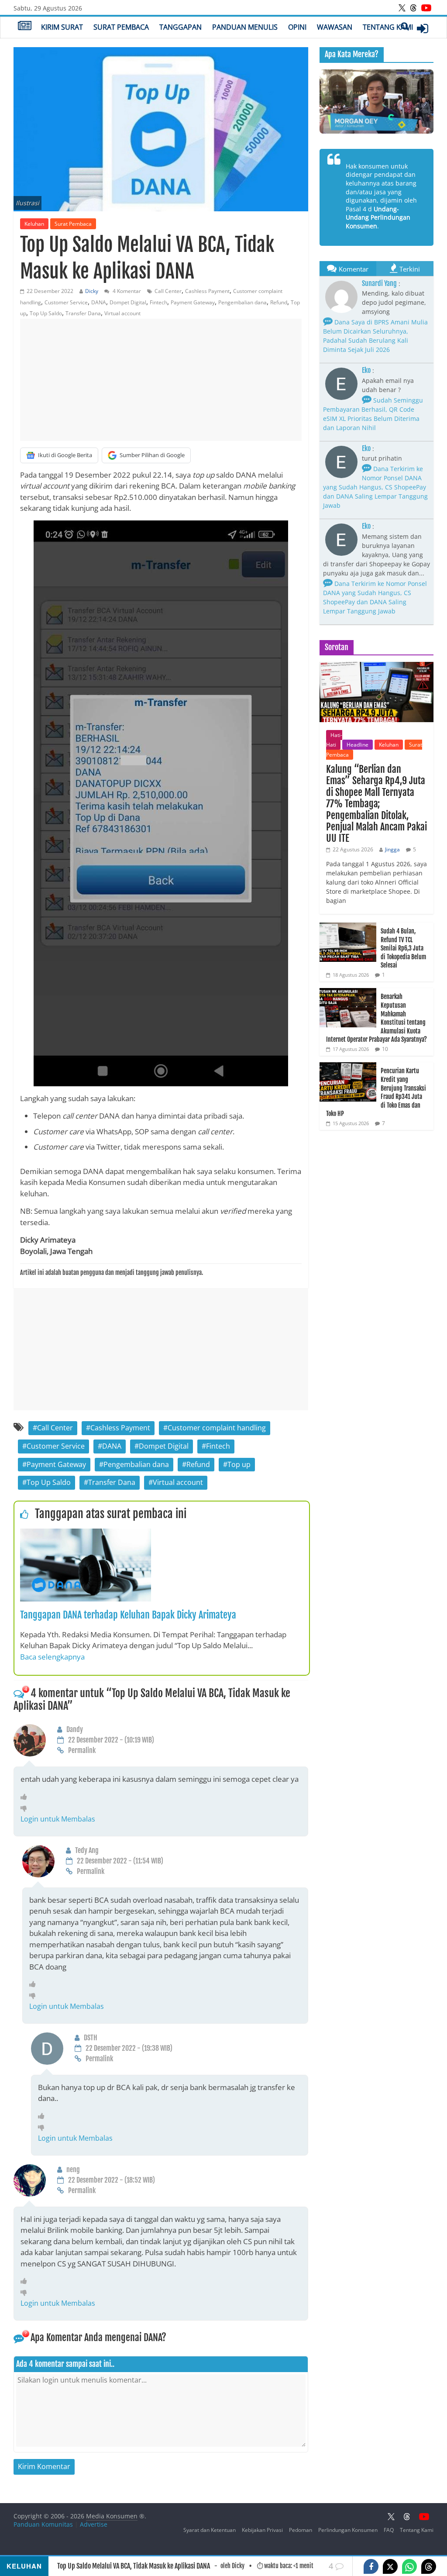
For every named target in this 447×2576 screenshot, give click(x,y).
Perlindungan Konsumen (348, 2530)
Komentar (354, 269)
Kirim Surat (62, 27)
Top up (239, 1464)
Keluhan (34, 224)
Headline (358, 745)
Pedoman (301, 2530)
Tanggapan (181, 27)
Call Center (168, 291)
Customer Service (66, 302)
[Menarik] (26, 1797)
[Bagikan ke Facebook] (371, 2566)
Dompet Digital (128, 302)
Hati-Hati (334, 740)
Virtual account (122, 313)
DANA (99, 302)
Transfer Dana (83, 313)
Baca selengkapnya (52, 1657)
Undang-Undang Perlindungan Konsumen (378, 217)
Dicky (92, 291)
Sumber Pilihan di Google (152, 455)
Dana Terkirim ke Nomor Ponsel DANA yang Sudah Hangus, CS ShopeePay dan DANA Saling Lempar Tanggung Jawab (375, 487)
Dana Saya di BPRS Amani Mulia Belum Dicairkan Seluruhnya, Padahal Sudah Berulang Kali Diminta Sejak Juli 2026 (375, 336)
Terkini (410, 269)
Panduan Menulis (245, 27)
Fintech (158, 302)
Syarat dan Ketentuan (210, 2530)
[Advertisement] (161, 380)
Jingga (392, 849)
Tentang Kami (388, 27)
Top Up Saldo (46, 313)
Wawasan (335, 27)
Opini (297, 27)
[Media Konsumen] (25, 27)
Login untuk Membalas (58, 1819)
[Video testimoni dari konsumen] (377, 102)
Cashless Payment (207, 291)
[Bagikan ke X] (390, 2566)
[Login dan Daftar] (423, 28)
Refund (279, 302)
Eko (366, 370)
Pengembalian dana (242, 302)
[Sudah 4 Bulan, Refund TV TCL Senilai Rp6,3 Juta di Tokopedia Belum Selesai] (348, 927)
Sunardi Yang (379, 283)
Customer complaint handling (217, 1428)
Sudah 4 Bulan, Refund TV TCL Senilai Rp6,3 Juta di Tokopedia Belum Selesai (403, 948)
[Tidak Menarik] (26, 1808)
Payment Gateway (193, 302)
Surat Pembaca (121, 27)
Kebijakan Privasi (262, 2530)
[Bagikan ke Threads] (429, 2566)
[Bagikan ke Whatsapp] (409, 2566)
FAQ (389, 2530)
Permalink (82, 1750)
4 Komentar (126, 291)
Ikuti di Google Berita (65, 455)
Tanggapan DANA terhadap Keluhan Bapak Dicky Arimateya (128, 1615)
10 (385, 1049)
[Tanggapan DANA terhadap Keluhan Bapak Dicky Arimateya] (86, 1534)
